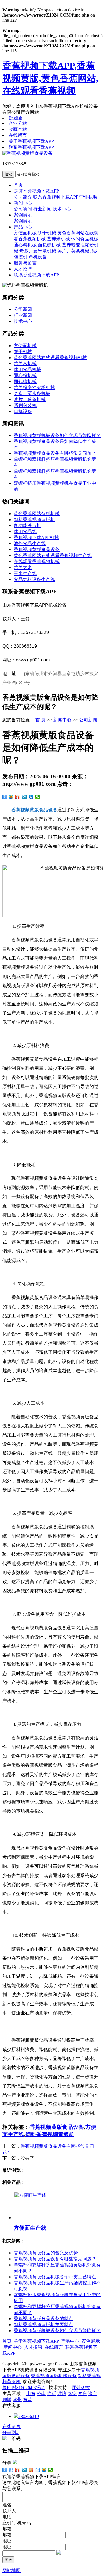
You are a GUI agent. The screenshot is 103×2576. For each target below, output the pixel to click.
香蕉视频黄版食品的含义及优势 (46, 2253)
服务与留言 (25, 263)
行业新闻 (42, 209)
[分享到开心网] (31, 2470)
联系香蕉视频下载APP (31, 147)
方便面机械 (25, 233)
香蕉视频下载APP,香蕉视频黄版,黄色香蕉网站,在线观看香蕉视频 (50, 78)
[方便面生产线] (31, 2218)
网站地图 (11, 2570)
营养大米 (23, 567)
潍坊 (62, 2394)
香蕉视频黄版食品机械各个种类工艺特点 (55, 2277)
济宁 (93, 2394)
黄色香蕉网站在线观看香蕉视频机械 (50, 358)
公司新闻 (23, 209)
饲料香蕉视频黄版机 (34, 520)
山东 (31, 2394)
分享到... (11, 2432)
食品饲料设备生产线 (34, 579)
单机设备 (38, 257)
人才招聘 (23, 269)
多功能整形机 (27, 525)
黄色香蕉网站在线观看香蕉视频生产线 (53, 555)
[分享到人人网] (31, 797)
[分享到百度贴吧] (38, 2470)
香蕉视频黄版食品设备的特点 (43, 2319)
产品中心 (23, 227)
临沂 (51, 2394)
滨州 (17, 2400)
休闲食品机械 (85, 239)
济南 (41, 2394)
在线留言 (18, 135)
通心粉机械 (25, 245)
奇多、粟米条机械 (38, 251)
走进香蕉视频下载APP (36, 191)
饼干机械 (47, 233)
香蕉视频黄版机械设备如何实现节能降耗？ (57, 435)
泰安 (72, 2394)
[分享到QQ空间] (11, 797)
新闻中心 (23, 203)
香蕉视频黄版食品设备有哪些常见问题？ (55, 453)
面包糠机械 (49, 245)
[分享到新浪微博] (18, 797)
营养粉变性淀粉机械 (34, 387)
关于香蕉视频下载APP (31, 141)
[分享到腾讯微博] (24, 797)
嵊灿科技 (81, 2388)
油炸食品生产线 (30, 543)
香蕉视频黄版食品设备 (37, 549)
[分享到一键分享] (11, 2470)
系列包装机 (25, 405)
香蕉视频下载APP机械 (36, 537)
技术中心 (62, 209)
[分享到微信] (38, 797)
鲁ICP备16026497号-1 (24, 2388)
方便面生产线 (30, 2228)
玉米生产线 (25, 573)
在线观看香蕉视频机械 (37, 561)
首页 (18, 185)
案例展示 (23, 215)
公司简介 (23, 197)
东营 (27, 2400)
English (15, 118)
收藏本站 (18, 129)
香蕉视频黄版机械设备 (54, 2376)
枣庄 (82, 2394)
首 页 (41, 720)
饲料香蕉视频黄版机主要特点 (43, 2325)
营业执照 (88, 197)
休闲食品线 (25, 531)
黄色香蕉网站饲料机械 (37, 514)
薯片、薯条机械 (73, 251)
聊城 (7, 2400)
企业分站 (18, 123)
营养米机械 (58, 239)
